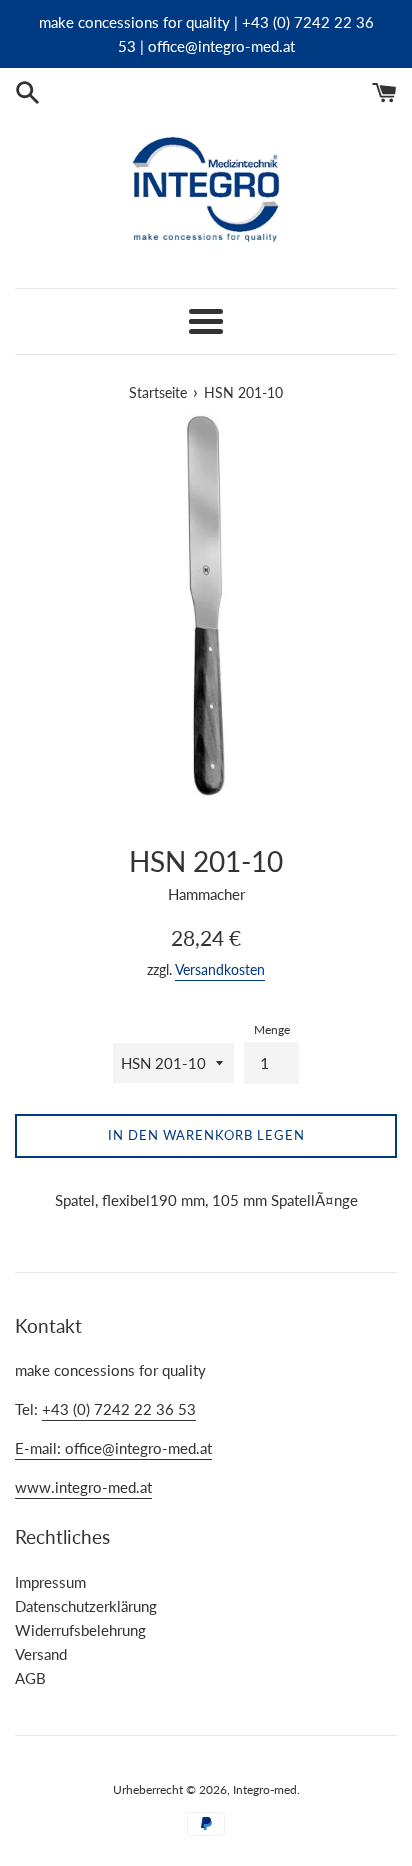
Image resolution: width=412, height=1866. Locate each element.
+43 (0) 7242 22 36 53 (119, 1409)
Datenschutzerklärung (86, 1606)
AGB (30, 1678)
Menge (272, 1029)
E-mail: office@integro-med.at (113, 1448)
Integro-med (265, 1789)
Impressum (50, 1582)
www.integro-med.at (83, 1487)
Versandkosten (220, 969)
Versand (41, 1654)
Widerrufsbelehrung (80, 1630)
